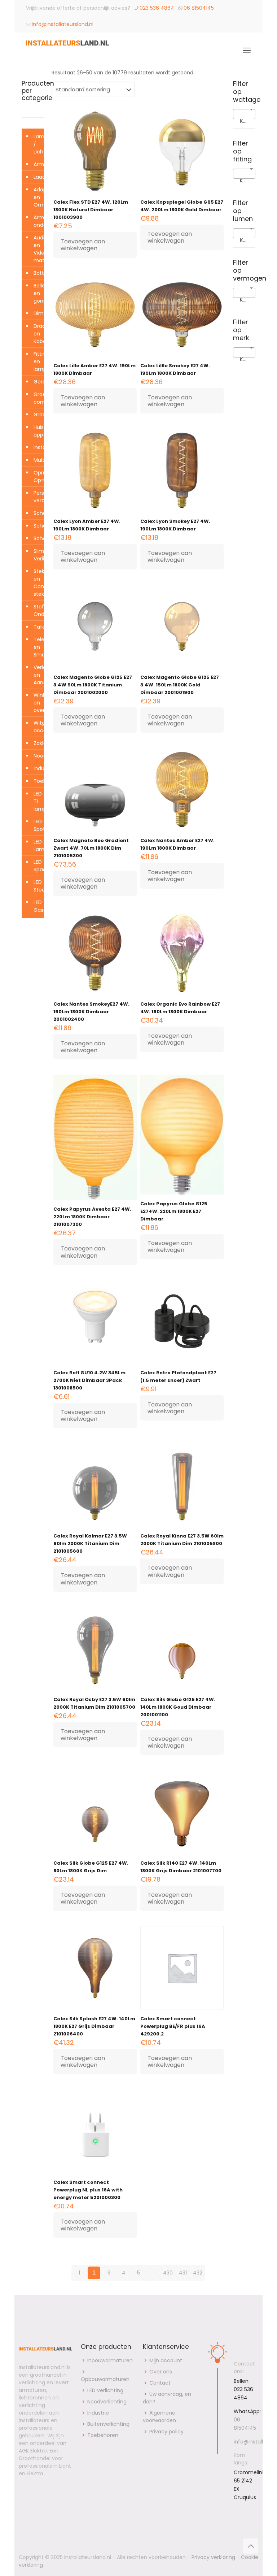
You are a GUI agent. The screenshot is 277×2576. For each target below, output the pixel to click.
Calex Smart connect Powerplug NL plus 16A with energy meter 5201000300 (88, 2190)
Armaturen (37, 164)
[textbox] (244, 121)
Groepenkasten (37, 415)
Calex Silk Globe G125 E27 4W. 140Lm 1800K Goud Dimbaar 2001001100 (178, 1707)
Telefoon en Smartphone (37, 647)
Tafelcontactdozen (37, 627)
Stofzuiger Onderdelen (37, 610)
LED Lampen (37, 845)
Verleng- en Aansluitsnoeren (37, 675)
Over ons (161, 2372)
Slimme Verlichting (37, 555)
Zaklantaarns (37, 743)
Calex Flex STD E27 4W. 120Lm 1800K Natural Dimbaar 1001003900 (91, 210)
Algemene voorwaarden (159, 2417)
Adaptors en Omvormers (37, 197)
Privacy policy (166, 2432)
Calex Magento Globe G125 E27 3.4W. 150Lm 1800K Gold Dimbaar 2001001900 (180, 685)
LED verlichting (105, 2390)
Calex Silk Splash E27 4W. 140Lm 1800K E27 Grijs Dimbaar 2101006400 (94, 2026)
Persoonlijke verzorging (37, 497)
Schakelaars (37, 513)
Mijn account (166, 2360)
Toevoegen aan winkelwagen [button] (83, 245)
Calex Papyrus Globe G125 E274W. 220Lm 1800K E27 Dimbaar (174, 1211)
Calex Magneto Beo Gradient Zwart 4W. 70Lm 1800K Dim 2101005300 (91, 848)
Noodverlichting (37, 756)
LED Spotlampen (37, 825)
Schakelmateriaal (37, 538)
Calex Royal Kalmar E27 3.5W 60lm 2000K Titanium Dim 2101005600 (90, 1543)
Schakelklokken (37, 526)
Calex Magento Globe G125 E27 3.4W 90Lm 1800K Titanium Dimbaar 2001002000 (93, 685)
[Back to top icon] (251, 2546)
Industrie (37, 768)
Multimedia (37, 460)
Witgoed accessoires (37, 727)
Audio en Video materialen (37, 249)
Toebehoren (37, 781)
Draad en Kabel (37, 334)
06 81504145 (199, 8)
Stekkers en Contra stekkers (37, 583)
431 (183, 2273)
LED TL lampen (37, 801)
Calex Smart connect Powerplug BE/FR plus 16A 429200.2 (173, 2026)
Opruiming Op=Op (37, 476)
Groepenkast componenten (37, 398)
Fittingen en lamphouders (37, 361)
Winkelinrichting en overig (37, 703)
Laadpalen (37, 177)
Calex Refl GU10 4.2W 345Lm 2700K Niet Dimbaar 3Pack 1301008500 (89, 1380)
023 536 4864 (157, 8)
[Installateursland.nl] (67, 51)
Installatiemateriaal (37, 447)
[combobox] (244, 114)
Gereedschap (37, 382)
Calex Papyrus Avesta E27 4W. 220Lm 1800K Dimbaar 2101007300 (92, 1217)
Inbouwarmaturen (110, 2360)
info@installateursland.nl (63, 24)
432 (198, 2273)
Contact (160, 2383)
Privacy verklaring (213, 2557)
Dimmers (37, 313)
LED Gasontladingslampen (37, 906)
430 (168, 2273)
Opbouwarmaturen (105, 2379)
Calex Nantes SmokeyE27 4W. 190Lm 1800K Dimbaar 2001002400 (91, 1012)
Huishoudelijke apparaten (37, 431)
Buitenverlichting (108, 2424)
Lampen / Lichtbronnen (37, 144)
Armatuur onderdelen (37, 221)
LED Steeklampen (37, 886)
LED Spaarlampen (37, 866)
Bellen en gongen (37, 293)
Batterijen (37, 273)
